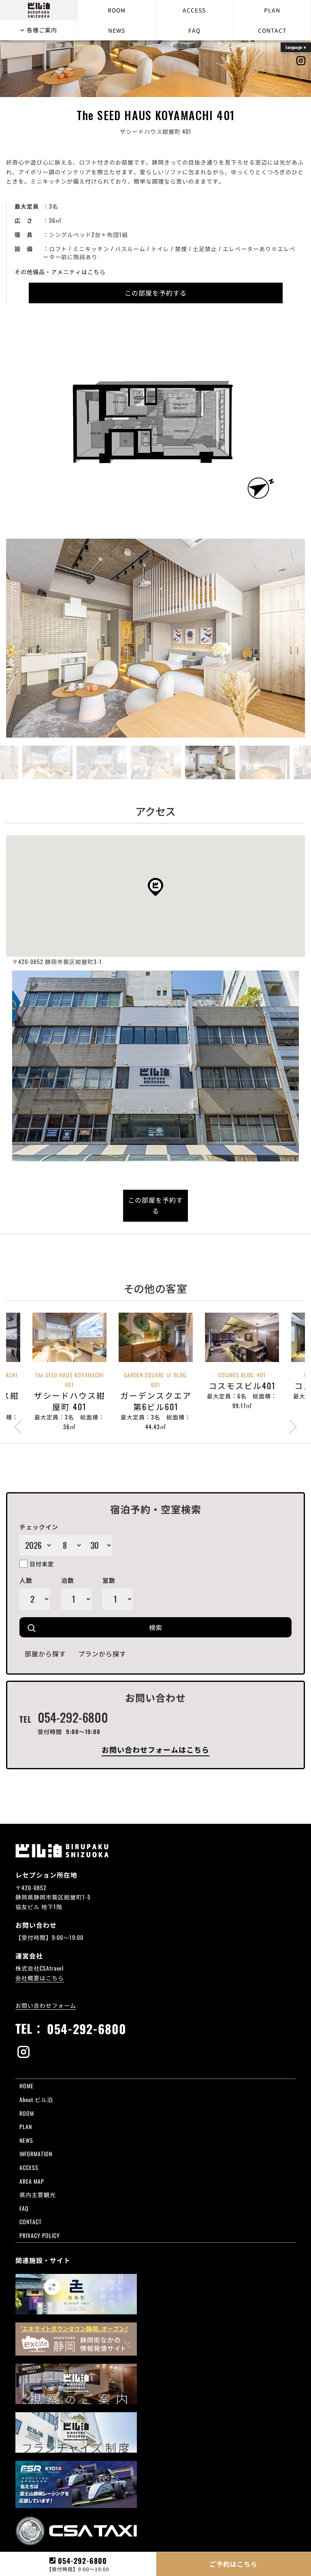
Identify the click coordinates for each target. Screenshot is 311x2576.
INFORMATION (36, 2154)
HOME (27, 2086)
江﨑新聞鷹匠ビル (131, 2123)
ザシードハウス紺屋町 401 (232, 2094)
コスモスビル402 (130, 2113)
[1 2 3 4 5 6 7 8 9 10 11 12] (67, 1545)
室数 (109, 1580)
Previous (14, 587)
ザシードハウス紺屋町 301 (143, 2094)
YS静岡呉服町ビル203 (225, 2133)
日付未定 (42, 1564)
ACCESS (194, 10)
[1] (118, 1599)
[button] (155, 887)
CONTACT (272, 30)
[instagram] (155, 2053)
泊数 (68, 1580)
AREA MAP (32, 2181)
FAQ (194, 30)
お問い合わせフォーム (46, 2005)
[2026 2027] (36, 1545)
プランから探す (102, 1654)
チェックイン (39, 1527)
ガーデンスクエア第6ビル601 (147, 2103)
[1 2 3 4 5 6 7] (35, 1599)
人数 (26, 1580)
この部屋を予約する (156, 293)
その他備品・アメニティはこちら (60, 272)
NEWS (117, 30)
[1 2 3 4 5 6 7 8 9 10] (76, 1599)
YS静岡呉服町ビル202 (136, 2133)
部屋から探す (45, 1654)
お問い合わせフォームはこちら (155, 1749)
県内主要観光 (38, 2194)
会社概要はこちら (40, 1978)
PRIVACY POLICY (40, 2235)
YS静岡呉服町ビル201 (225, 2123)
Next (297, 587)
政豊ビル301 (213, 2113)
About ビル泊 (36, 2099)
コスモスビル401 (219, 2103)
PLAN (272, 10)
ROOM (117, 10)
